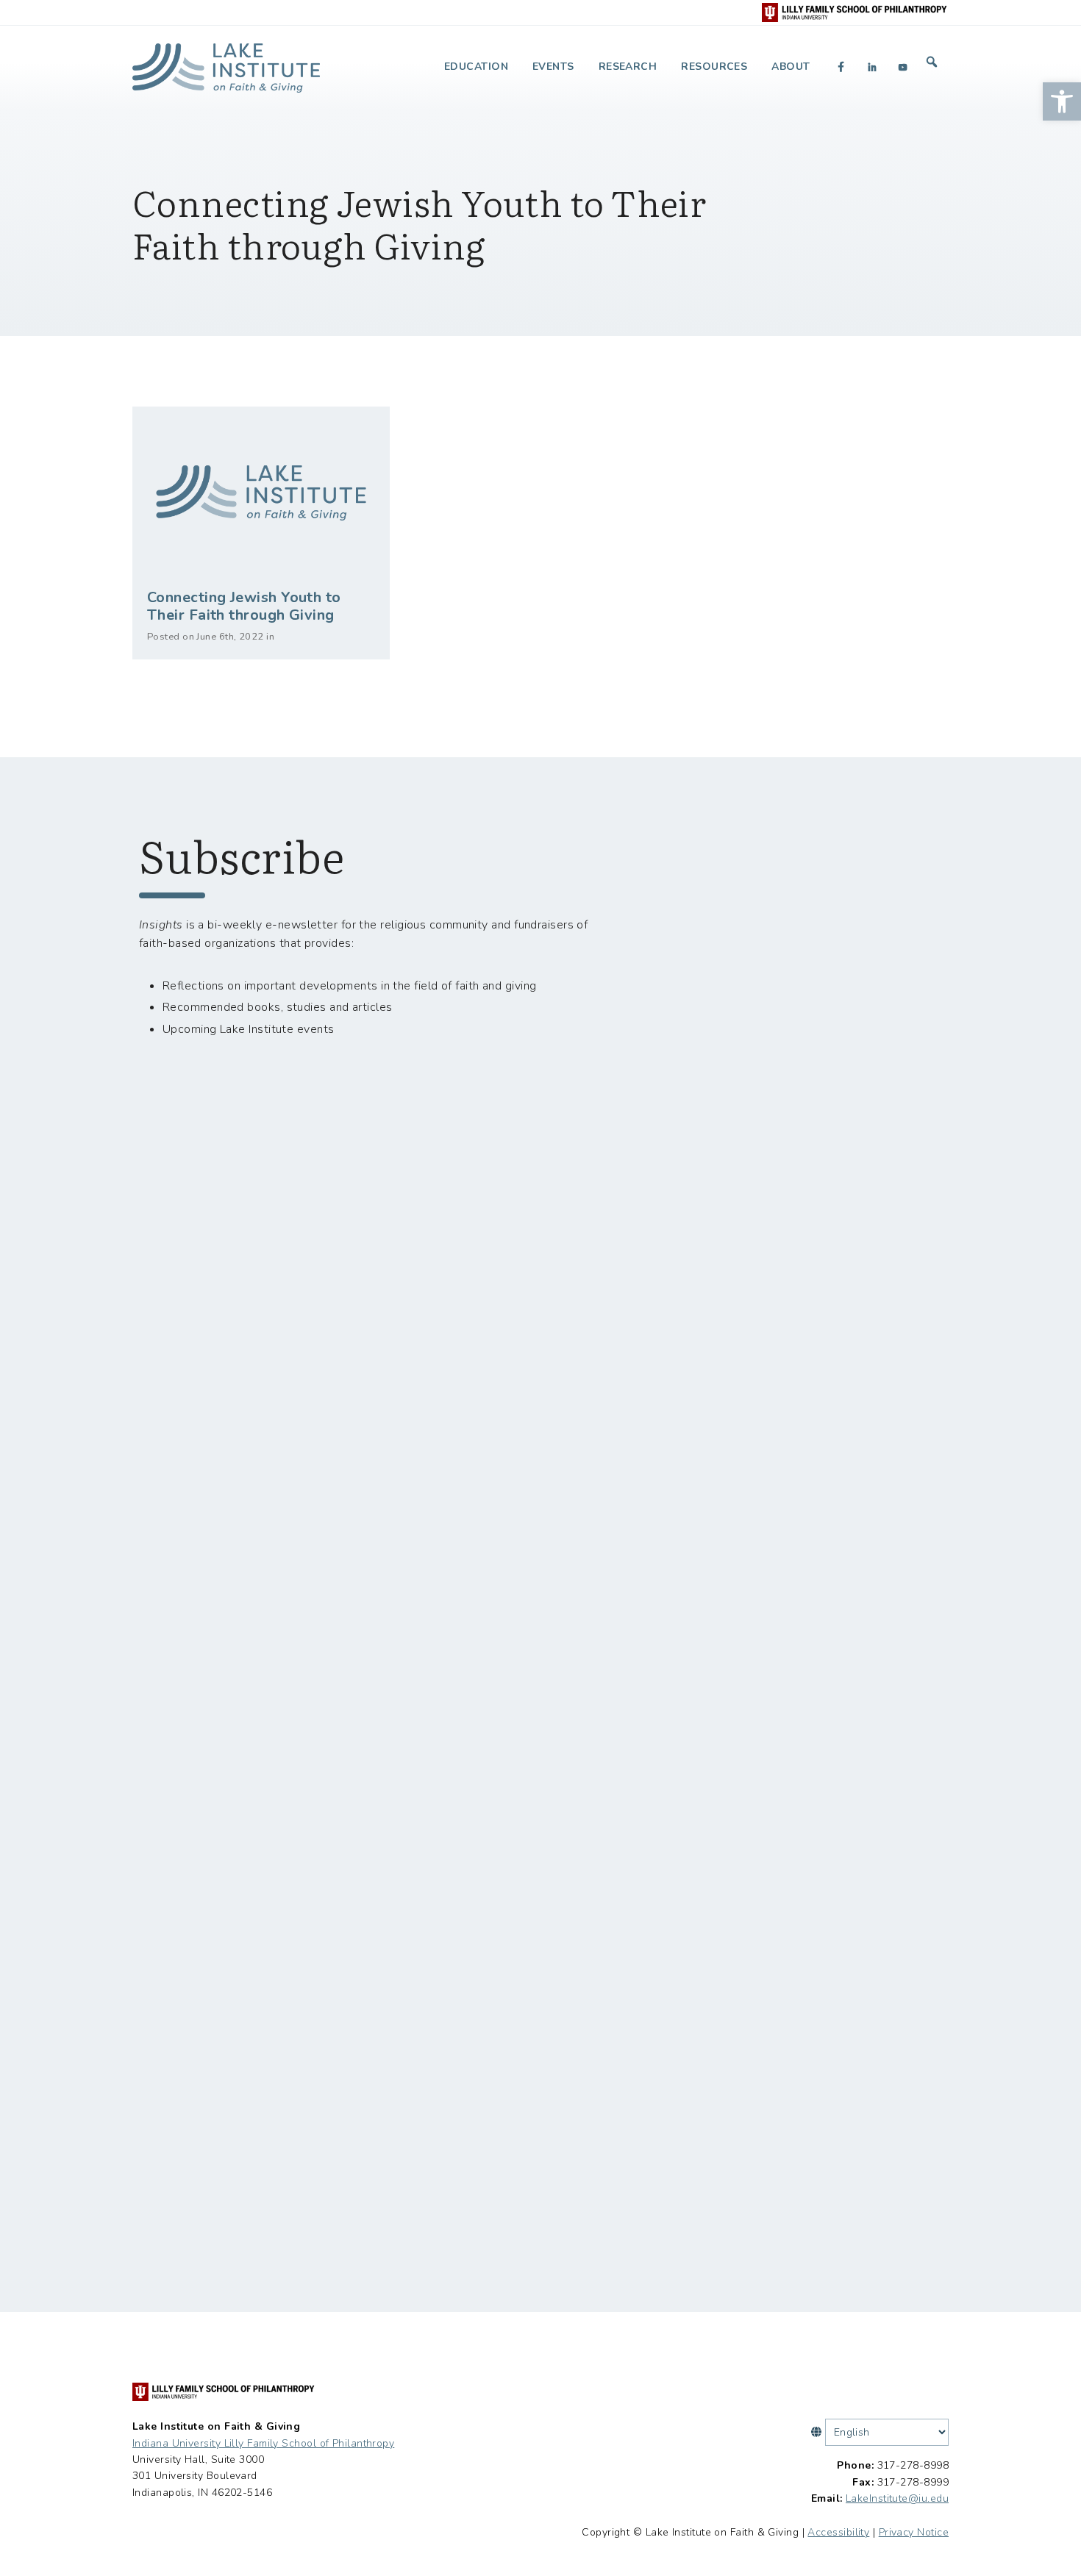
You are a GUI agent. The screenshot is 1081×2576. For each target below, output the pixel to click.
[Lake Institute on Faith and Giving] (226, 62)
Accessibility (838, 2532)
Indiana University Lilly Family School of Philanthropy (263, 2443)
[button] (1062, 101)
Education (476, 67)
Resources (714, 67)
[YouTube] (903, 67)
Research (628, 67)
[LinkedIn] (872, 67)
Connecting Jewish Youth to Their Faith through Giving (244, 606)
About (791, 67)
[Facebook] (841, 67)
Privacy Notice (914, 2532)
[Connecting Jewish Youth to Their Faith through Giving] (261, 493)
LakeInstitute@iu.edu (897, 2498)
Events (553, 67)
